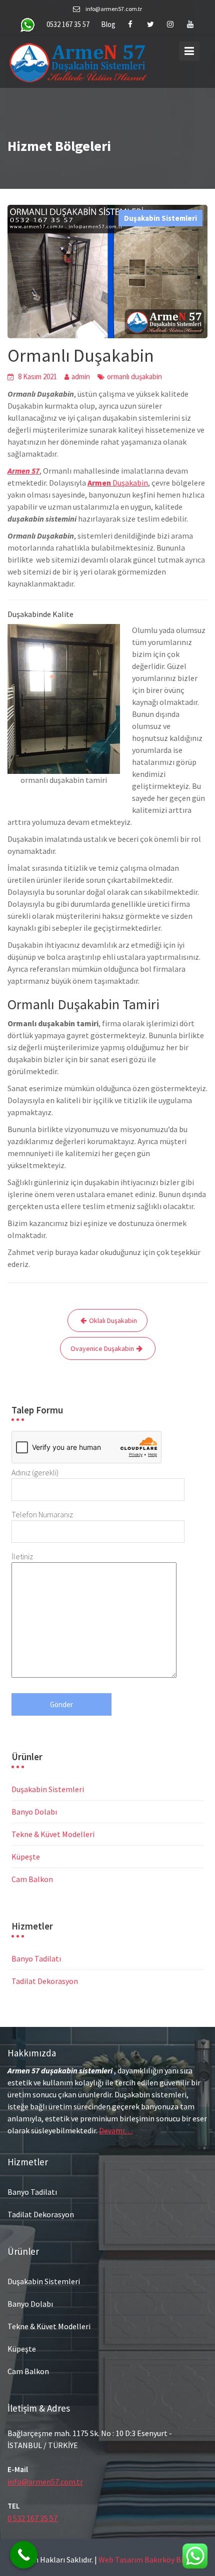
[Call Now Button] (24, 2555)
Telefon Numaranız (42, 1514)
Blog (108, 24)
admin (81, 376)
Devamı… (116, 2130)
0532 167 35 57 (68, 24)
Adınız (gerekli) (35, 1472)
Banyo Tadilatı (36, 1958)
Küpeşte (26, 1857)
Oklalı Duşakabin (113, 1320)
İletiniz (22, 1556)
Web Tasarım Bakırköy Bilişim (149, 2560)
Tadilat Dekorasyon (45, 1981)
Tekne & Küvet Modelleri (53, 1834)
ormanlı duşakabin (134, 376)
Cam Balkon (32, 1879)
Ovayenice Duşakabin (102, 1348)
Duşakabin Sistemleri (160, 218)
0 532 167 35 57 (32, 2518)
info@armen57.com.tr (45, 2481)
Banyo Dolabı (34, 1812)
